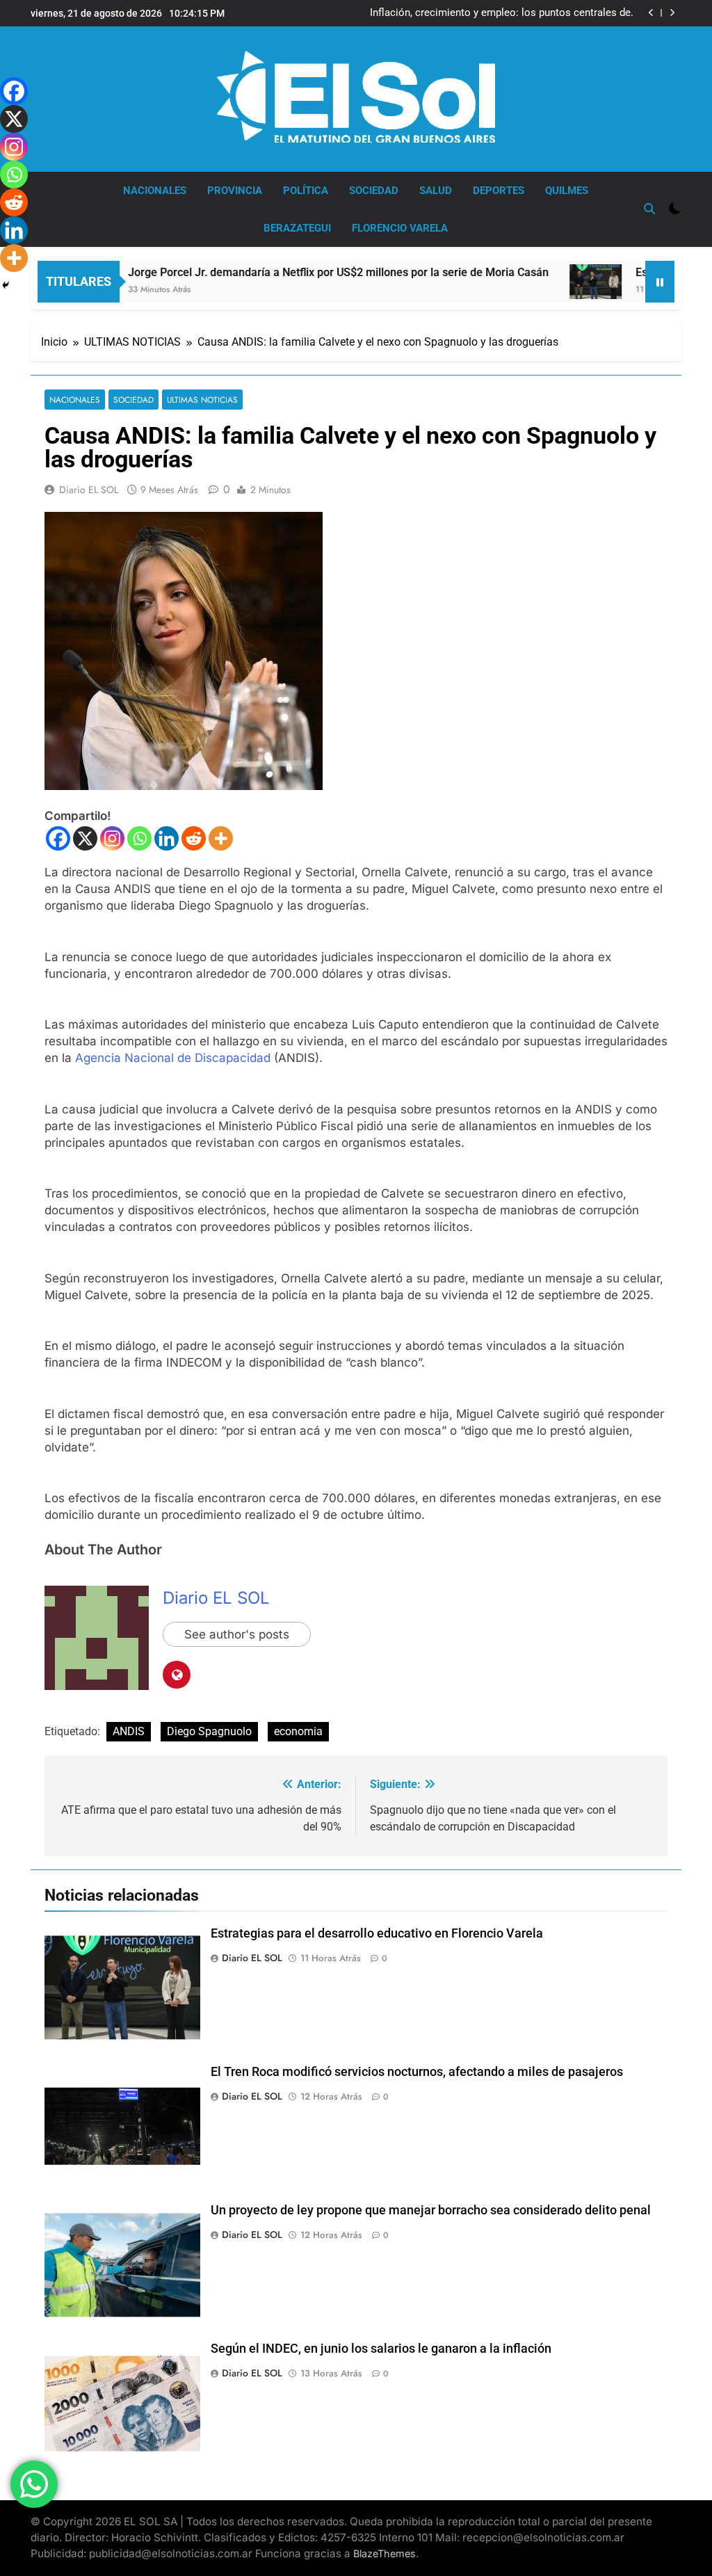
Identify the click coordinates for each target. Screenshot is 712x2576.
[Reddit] (194, 838)
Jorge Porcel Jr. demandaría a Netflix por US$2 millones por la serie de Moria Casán (289, 272)
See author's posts (237, 1634)
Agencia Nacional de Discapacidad (173, 1058)
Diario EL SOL (89, 490)
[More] (221, 838)
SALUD (436, 191)
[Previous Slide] (651, 13)
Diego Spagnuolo (209, 1731)
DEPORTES (499, 191)
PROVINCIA (235, 191)
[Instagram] (112, 838)
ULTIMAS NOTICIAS (202, 400)
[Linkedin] (167, 838)
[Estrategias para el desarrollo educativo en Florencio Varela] (546, 282)
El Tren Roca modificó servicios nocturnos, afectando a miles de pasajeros (417, 2072)
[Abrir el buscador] (649, 209)
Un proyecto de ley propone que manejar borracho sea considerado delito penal (431, 2210)
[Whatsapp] (139, 838)
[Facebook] (58, 838)
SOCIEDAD (374, 191)
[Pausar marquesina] (660, 282)
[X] (85, 838)
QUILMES (567, 191)
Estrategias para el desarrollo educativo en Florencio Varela (377, 1933)
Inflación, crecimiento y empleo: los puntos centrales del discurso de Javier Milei (502, 13)
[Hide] (6, 285)
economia (298, 1731)
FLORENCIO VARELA (400, 228)
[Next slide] (672, 13)
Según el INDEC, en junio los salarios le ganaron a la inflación (381, 2349)
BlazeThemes (385, 2553)
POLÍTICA (306, 191)
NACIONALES (155, 191)
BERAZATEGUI (297, 228)
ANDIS (129, 1731)
